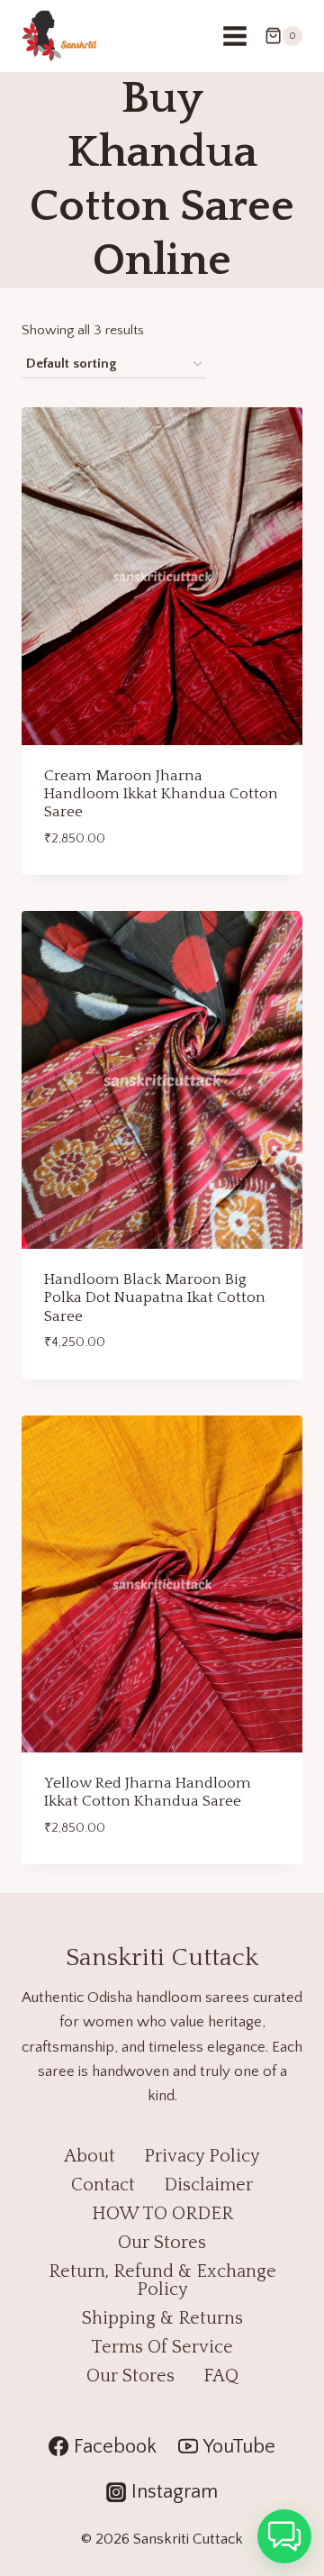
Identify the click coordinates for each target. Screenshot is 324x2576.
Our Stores (162, 2243)
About (90, 2156)
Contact (103, 2185)
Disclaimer (208, 2185)
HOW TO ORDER (162, 2214)
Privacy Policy (202, 2156)
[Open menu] (234, 36)
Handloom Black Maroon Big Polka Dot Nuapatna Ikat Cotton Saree (155, 1298)
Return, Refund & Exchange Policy (162, 2280)
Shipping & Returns (162, 2318)
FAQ (221, 2376)
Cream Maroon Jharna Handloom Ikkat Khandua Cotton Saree (161, 794)
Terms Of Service (162, 2347)
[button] (284, 2536)
